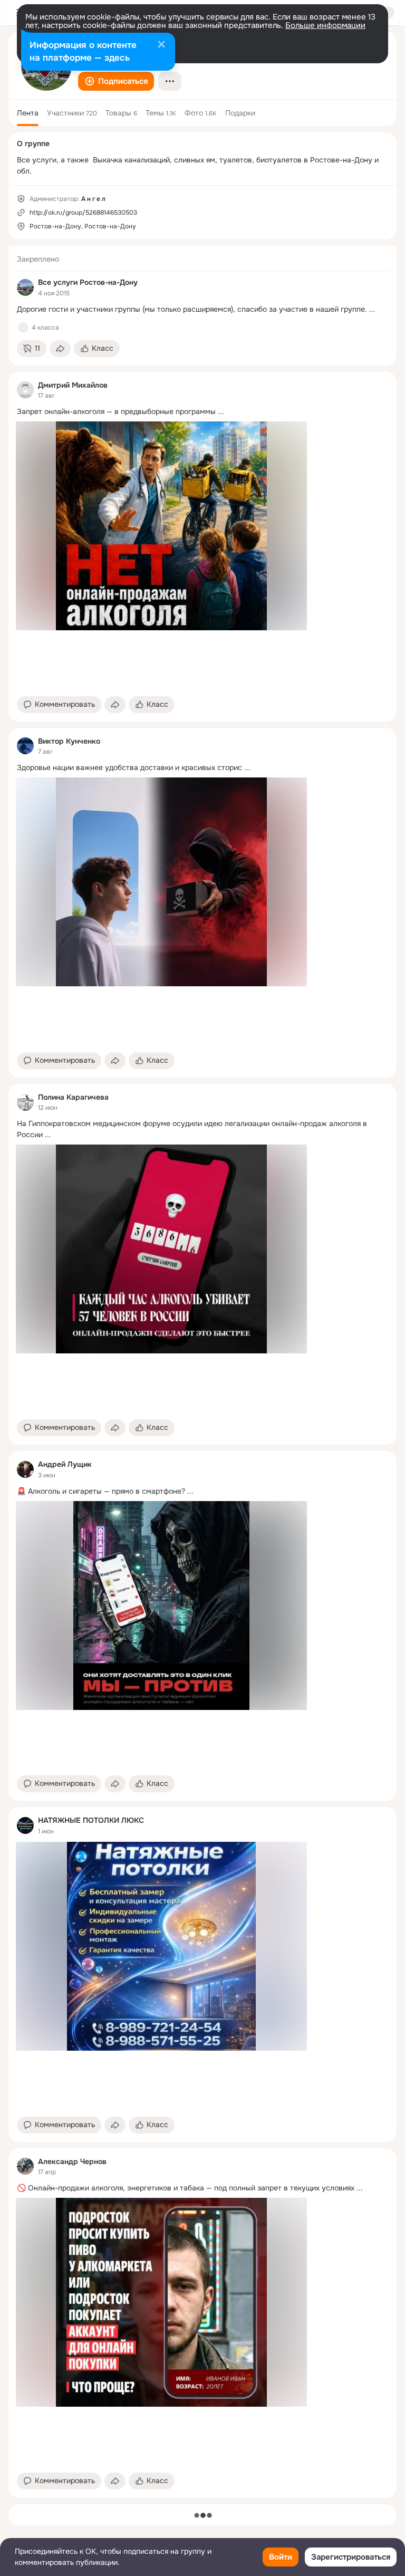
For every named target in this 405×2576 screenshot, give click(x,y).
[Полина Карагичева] (25, 1102)
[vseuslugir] (25, 287)
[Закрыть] (161, 45)
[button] (116, 81)
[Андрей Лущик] (25, 1469)
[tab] (28, 113)
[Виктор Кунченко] (25, 746)
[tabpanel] (202, 1372)
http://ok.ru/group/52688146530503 (83, 213)
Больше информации (325, 25)
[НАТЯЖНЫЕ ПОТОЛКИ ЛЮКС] (25, 1825)
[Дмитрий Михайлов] (25, 390)
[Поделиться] (60, 349)
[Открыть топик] (202, 309)
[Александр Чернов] (25, 2166)
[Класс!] (23, 328)
